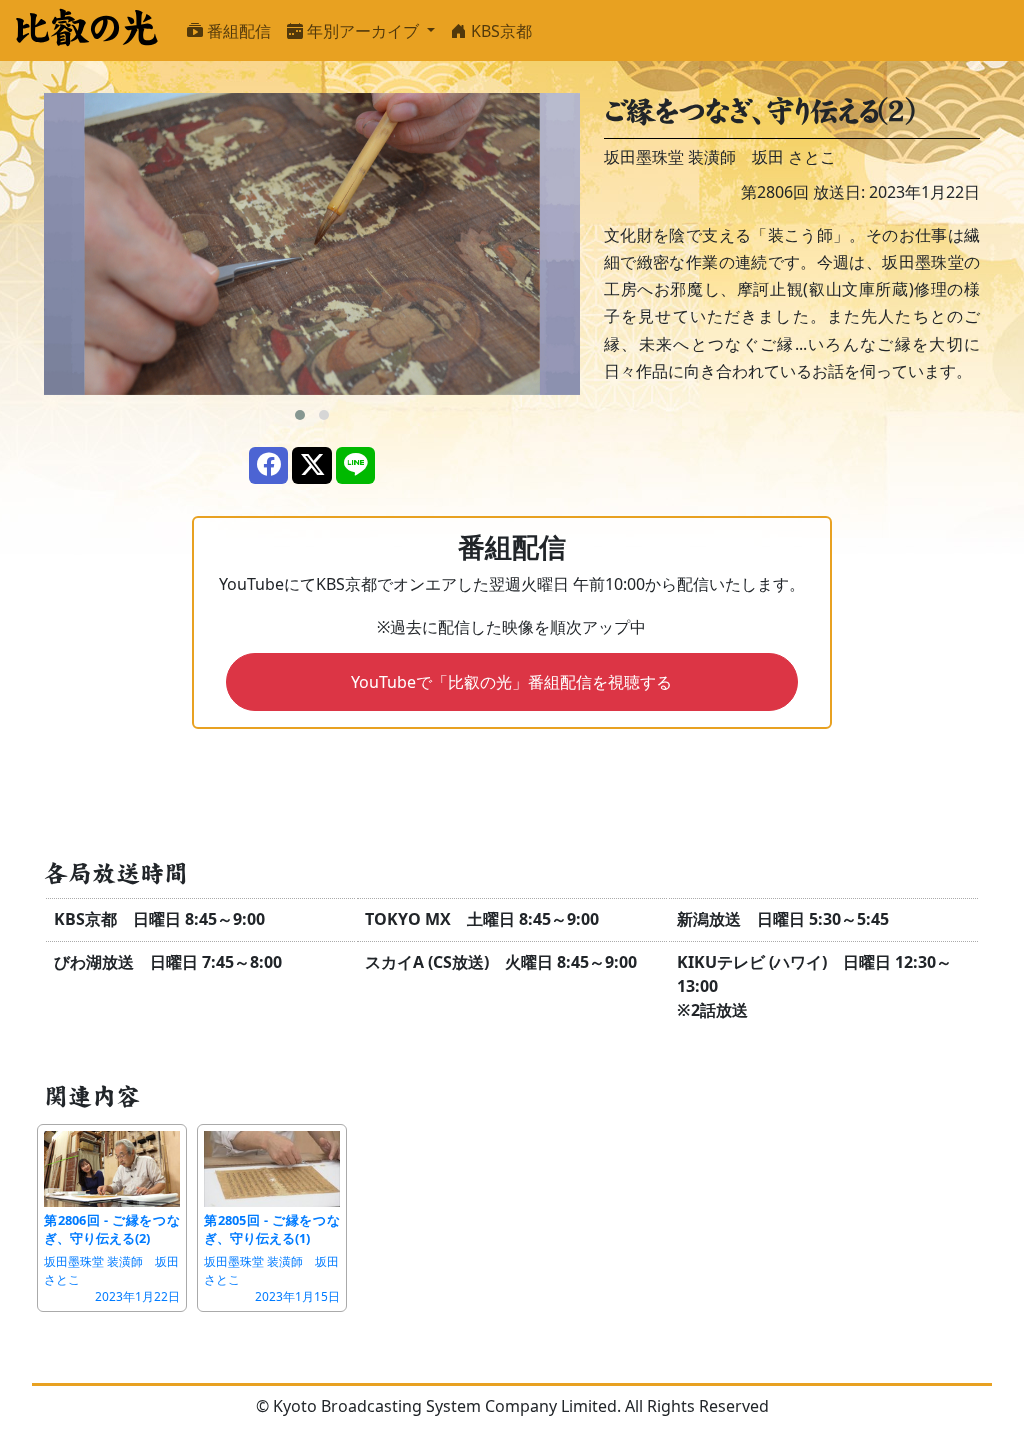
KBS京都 (499, 31)
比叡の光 (85, 28)
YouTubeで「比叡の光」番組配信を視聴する (511, 682)
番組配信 (237, 31)
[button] (300, 415)
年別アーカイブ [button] (363, 31)
